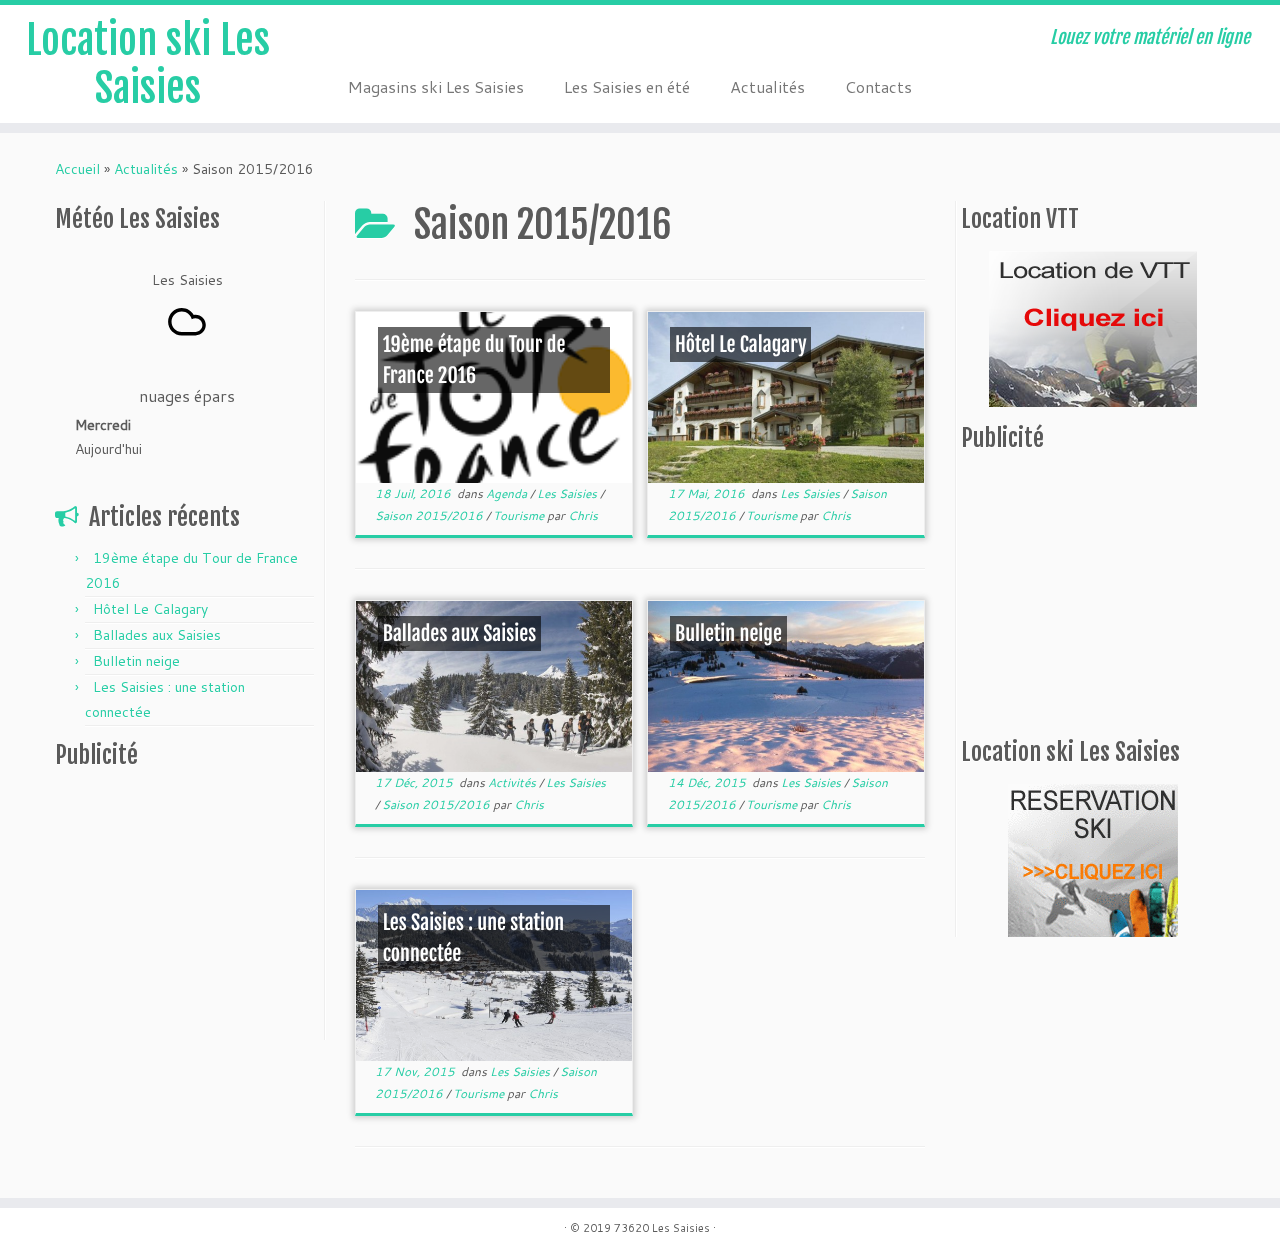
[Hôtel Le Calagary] (786, 397)
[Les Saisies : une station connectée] (494, 975)
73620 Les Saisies (662, 1228)
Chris (583, 515)
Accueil (77, 169)
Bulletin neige (136, 661)
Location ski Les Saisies (148, 64)
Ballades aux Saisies (157, 635)
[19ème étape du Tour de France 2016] (494, 397)
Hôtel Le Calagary (150, 609)
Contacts (878, 86)
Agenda (508, 493)
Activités (513, 782)
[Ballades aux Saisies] (494, 686)
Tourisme (520, 515)
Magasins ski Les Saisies (436, 86)
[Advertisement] (180, 909)
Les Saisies (568, 493)
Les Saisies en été (627, 86)
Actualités (767, 86)
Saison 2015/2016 (430, 515)
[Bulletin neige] (786, 686)
